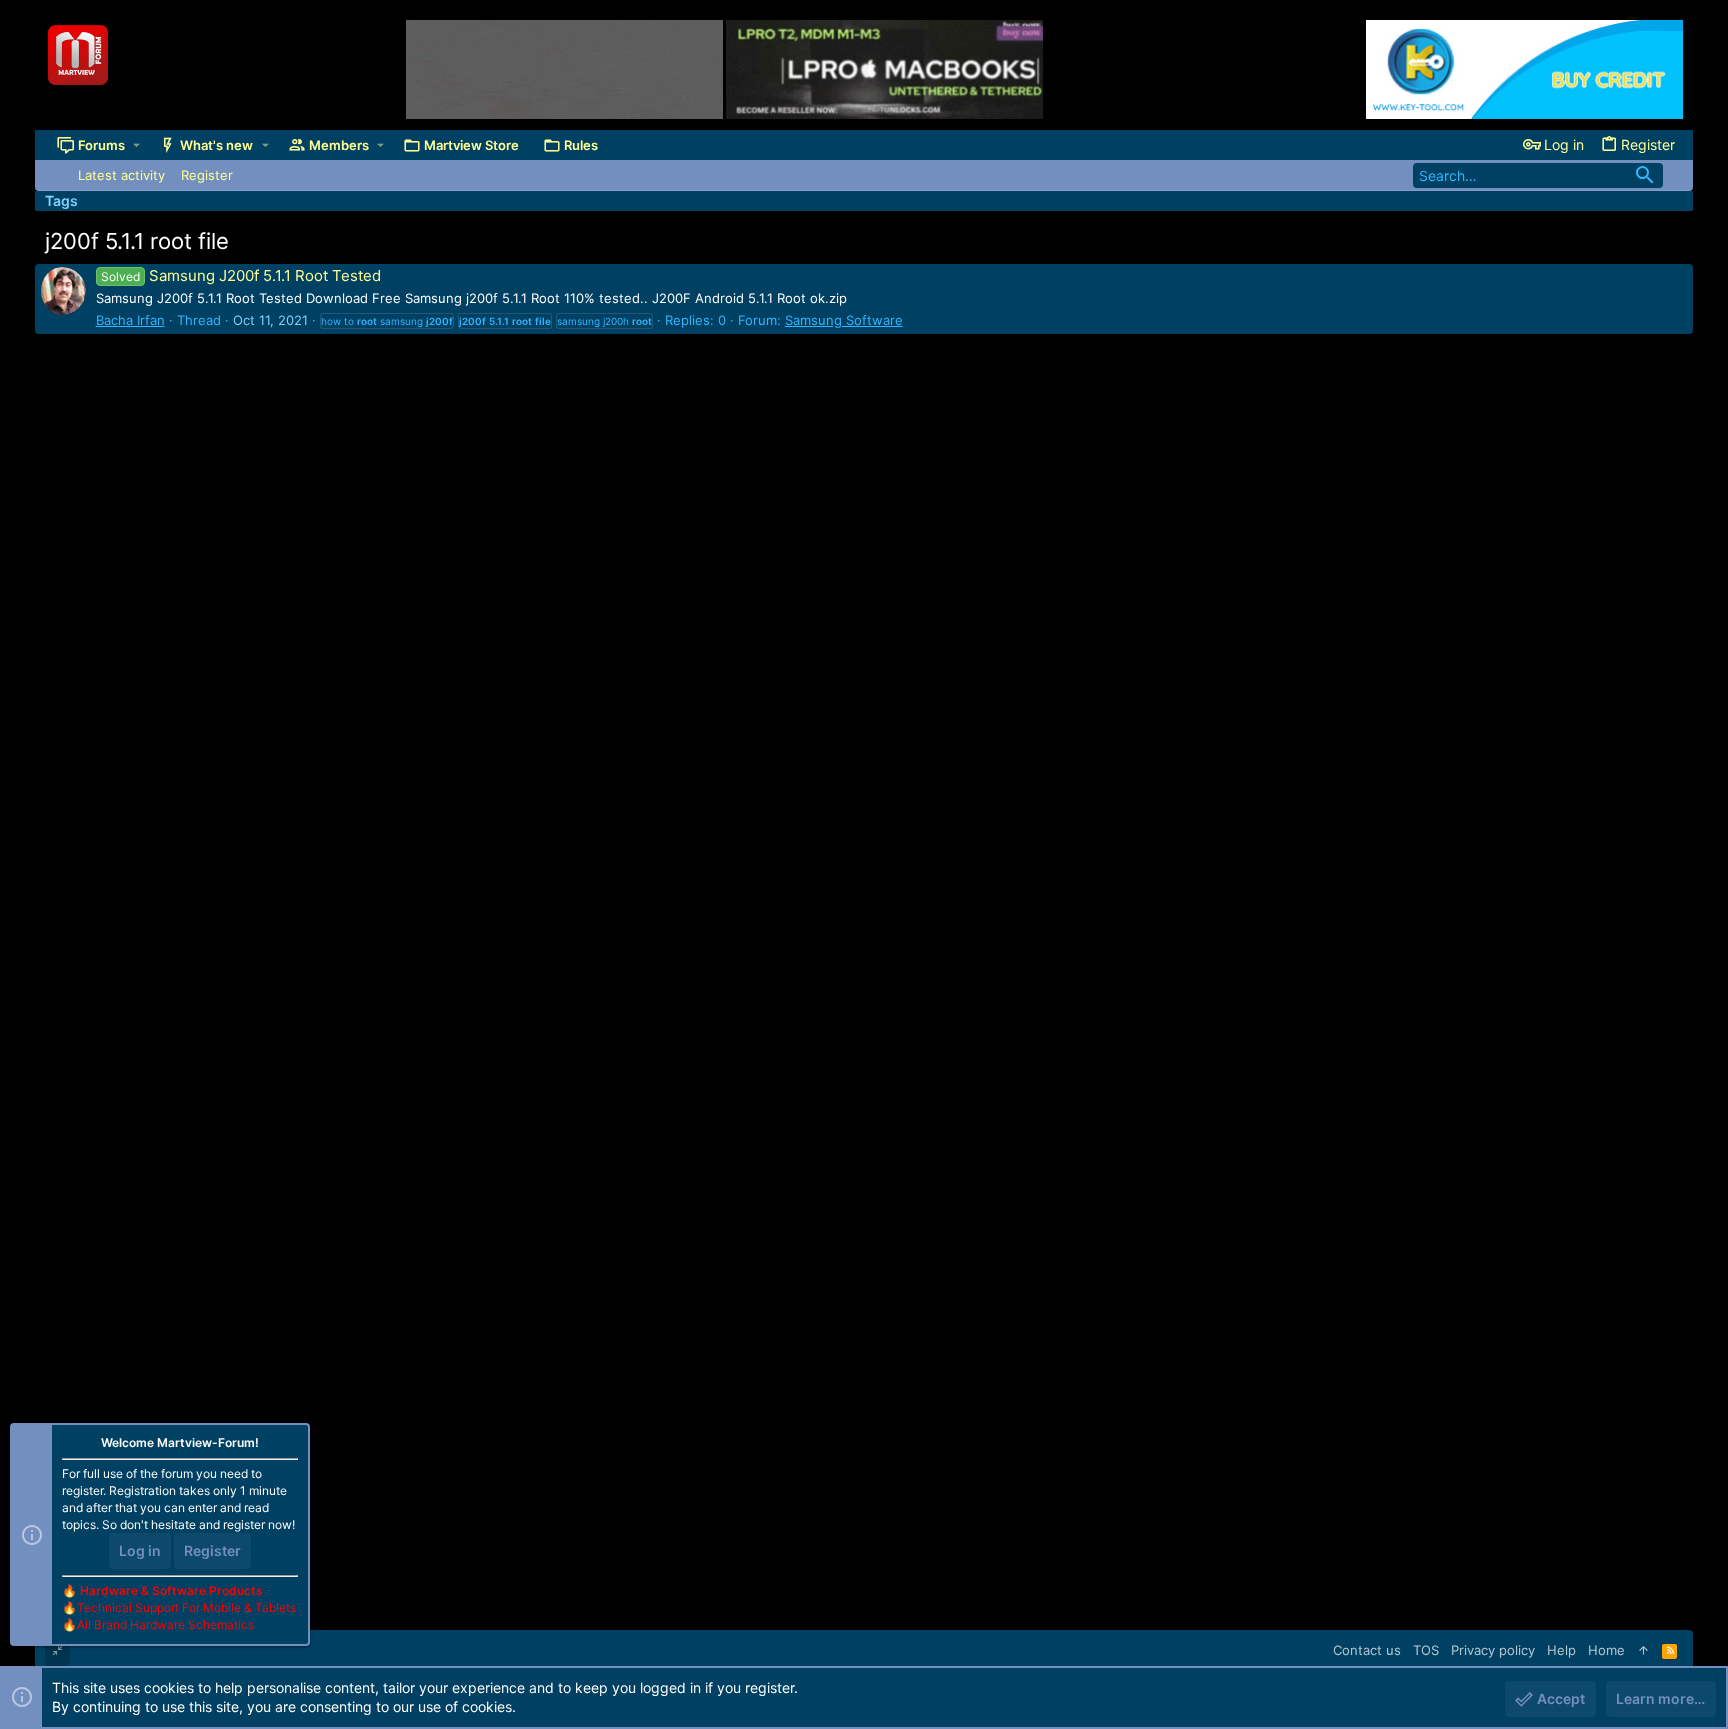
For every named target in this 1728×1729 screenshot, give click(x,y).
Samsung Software (844, 320)
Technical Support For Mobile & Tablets (186, 1607)
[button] (136, 145)
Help (1561, 1650)
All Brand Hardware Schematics (165, 1624)
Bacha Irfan (130, 320)
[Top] (1643, 1650)
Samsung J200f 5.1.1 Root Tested (241, 275)
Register (212, 1550)
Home (1606, 1650)
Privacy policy (1493, 1650)
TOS (1426, 1650)
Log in (140, 1550)
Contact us (1367, 1650)
